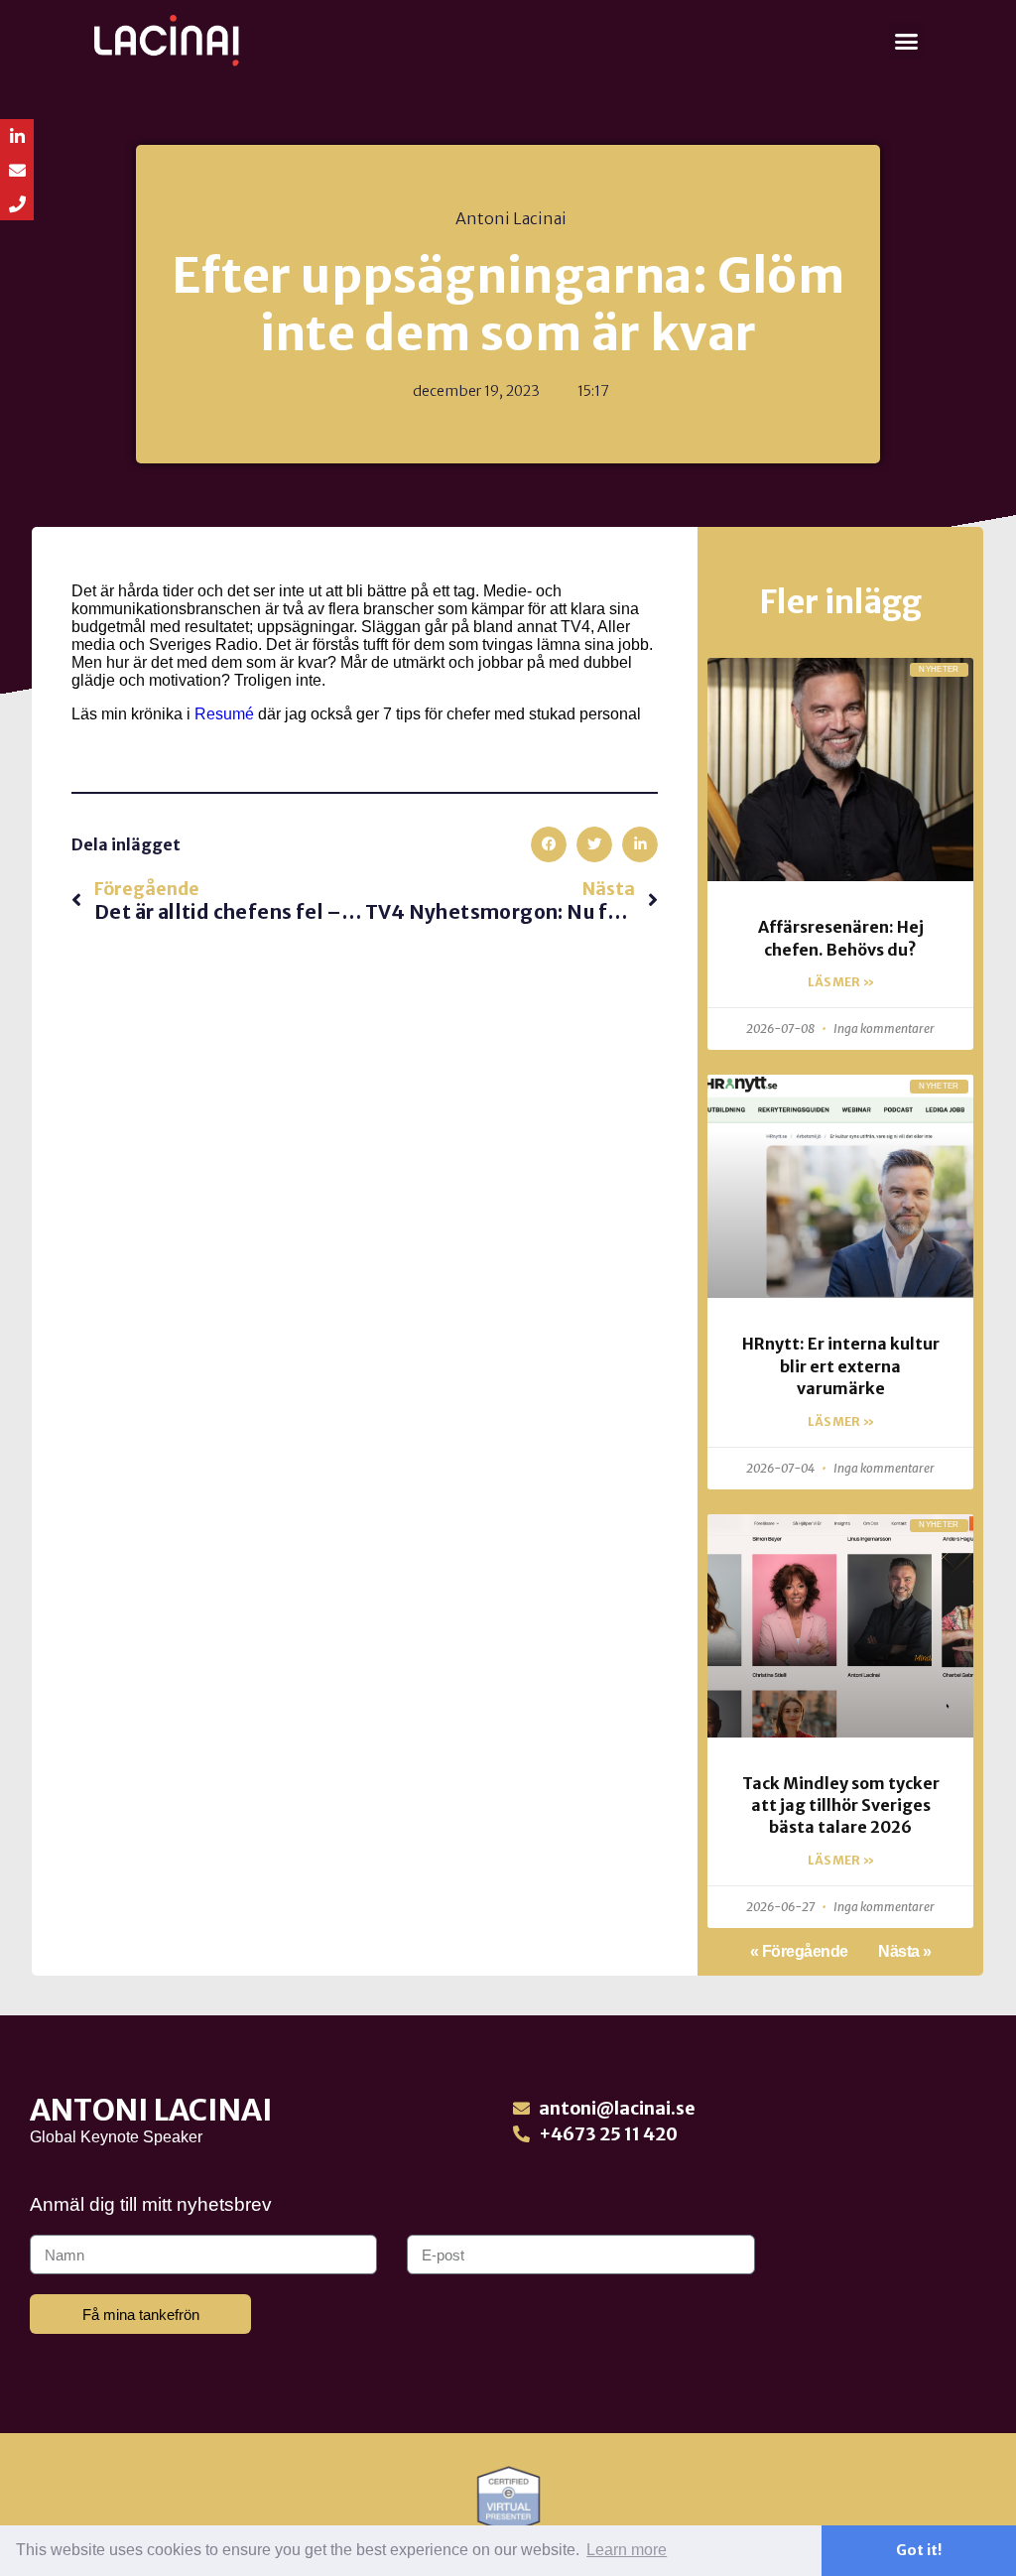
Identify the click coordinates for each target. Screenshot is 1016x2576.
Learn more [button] (627, 2550)
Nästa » (905, 1951)
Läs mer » (841, 982)
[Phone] (17, 203)
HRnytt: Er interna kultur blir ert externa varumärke (841, 1366)
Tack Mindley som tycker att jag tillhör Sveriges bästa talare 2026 (841, 1805)
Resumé (224, 714)
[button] (907, 41)
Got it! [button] (919, 2550)
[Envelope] (17, 170)
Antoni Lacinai (151, 2110)
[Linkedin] (17, 136)
